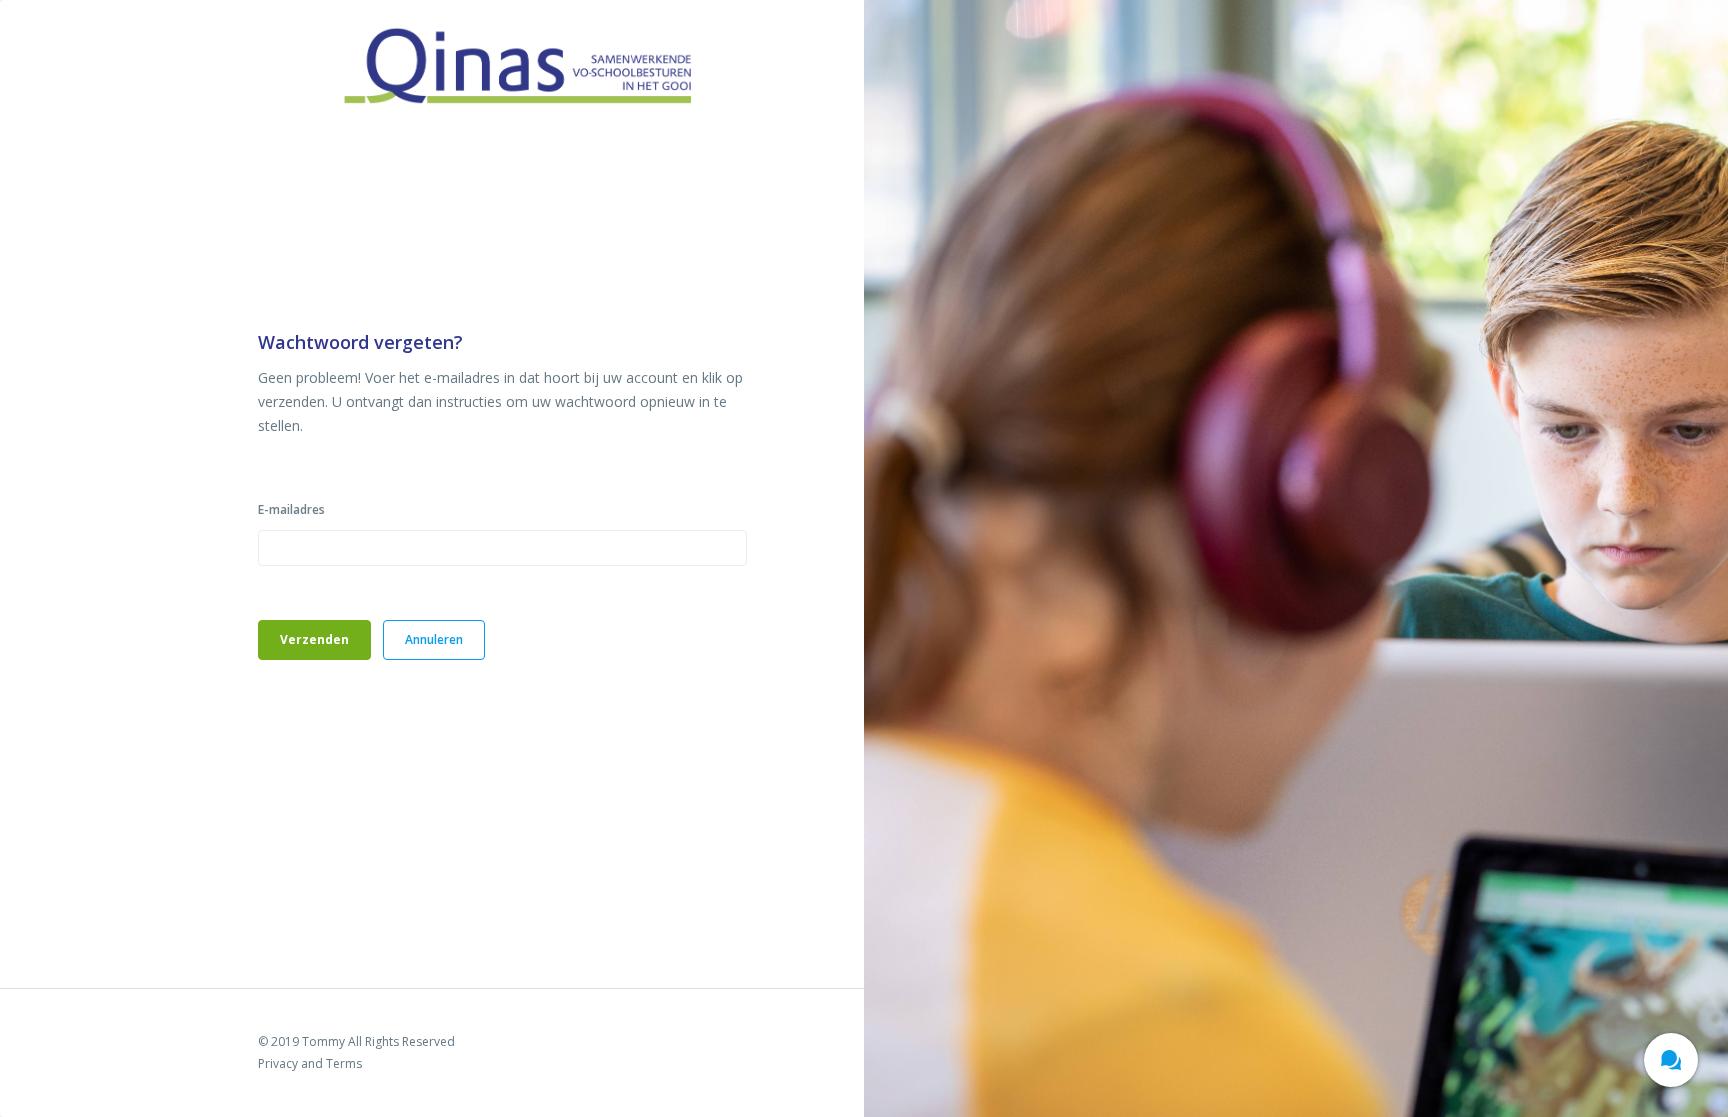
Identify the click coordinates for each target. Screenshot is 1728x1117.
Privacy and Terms (310, 1063)
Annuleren (434, 639)
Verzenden (314, 639)
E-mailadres (291, 509)
